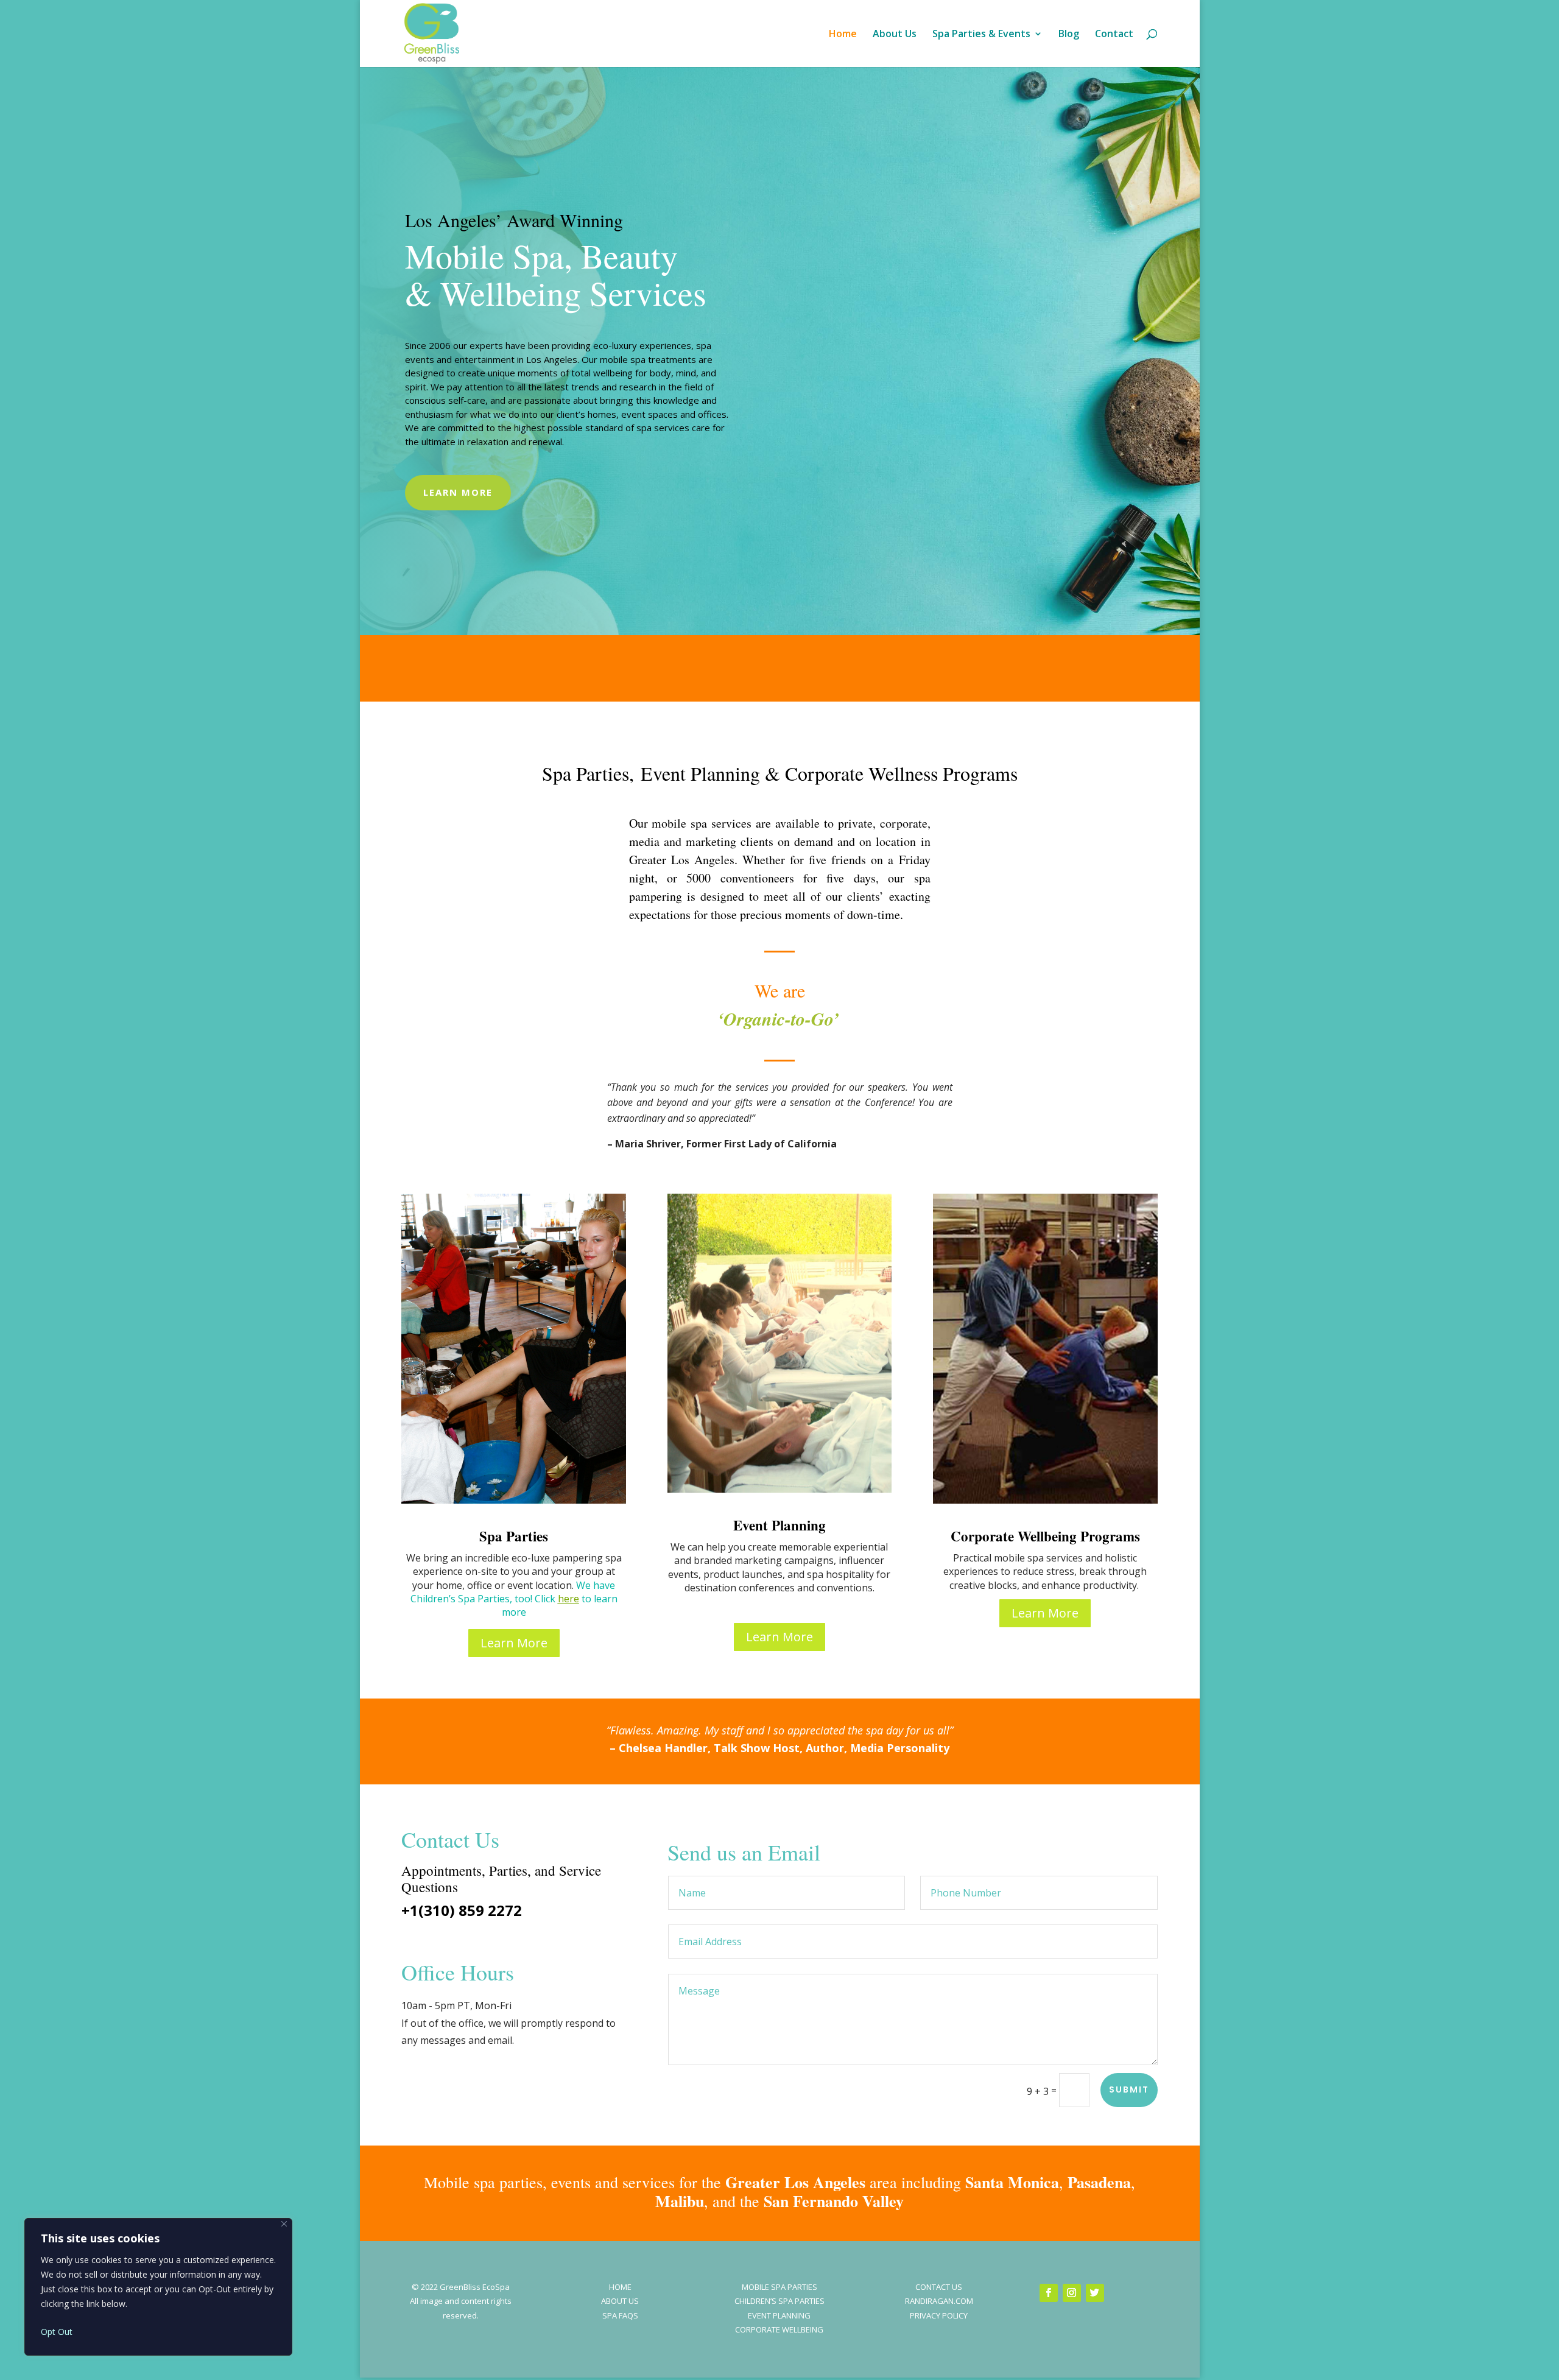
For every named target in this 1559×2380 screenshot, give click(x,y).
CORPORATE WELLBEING (779, 2329)
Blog (1069, 35)
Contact (1114, 35)
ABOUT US (620, 2301)
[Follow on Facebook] (1049, 2293)
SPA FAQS (620, 2315)
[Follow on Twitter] (1095, 2293)
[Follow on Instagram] (1072, 2293)
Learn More (458, 492)
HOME (620, 2287)
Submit (1129, 2090)
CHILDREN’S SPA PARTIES (779, 2301)
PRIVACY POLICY (939, 2315)
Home (843, 35)
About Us (895, 35)
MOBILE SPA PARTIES (779, 2287)
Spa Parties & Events (981, 35)
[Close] (284, 2224)
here (568, 1599)
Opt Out (57, 2332)
